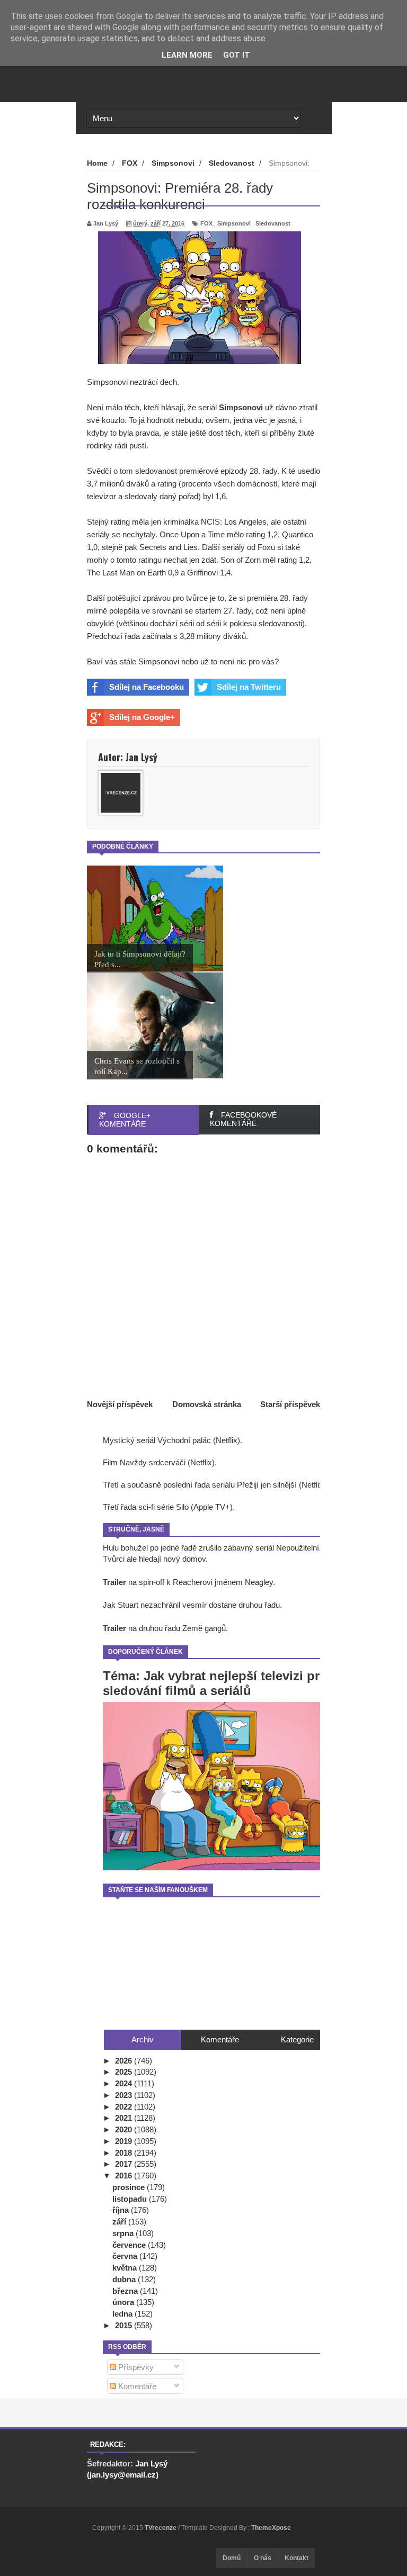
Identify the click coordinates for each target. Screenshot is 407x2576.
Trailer (114, 1582)
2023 (125, 2095)
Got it (237, 55)
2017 (125, 2164)
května (126, 2268)
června (126, 2256)
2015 (125, 2325)
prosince (130, 2187)
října (122, 2210)
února (124, 2302)
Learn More (187, 55)
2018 (125, 2153)
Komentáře (136, 2386)
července (130, 2245)
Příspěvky (135, 2367)
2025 (125, 2072)
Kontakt (297, 2558)
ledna (123, 2314)
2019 (125, 2141)
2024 (125, 2083)
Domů (232, 2558)
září (120, 2222)
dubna (125, 2279)
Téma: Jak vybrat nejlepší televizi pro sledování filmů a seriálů (215, 1683)
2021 (125, 2118)
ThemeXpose (271, 2528)
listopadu (131, 2199)
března (126, 2291)
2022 (125, 2107)
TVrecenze (161, 2528)
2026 (125, 2061)
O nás (263, 2558)
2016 (125, 2176)
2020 (125, 2129)
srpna (124, 2233)
